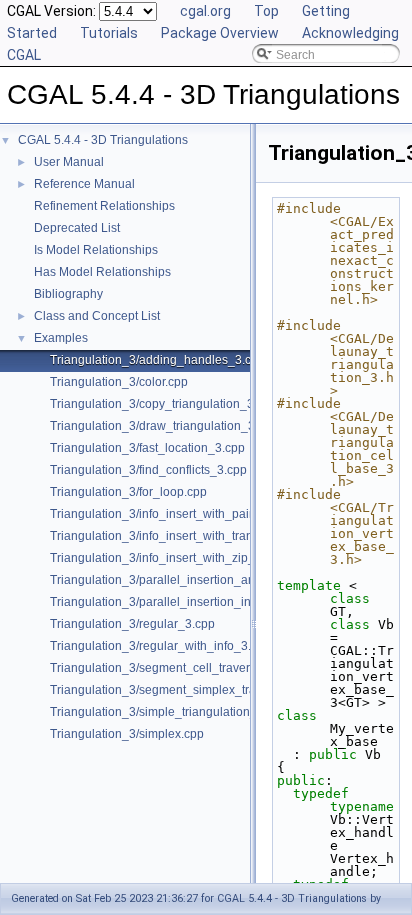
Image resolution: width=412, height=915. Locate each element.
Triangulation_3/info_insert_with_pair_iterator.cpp (185, 514)
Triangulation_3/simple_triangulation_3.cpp (168, 712)
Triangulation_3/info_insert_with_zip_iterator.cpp (182, 558)
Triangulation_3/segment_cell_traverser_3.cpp (177, 668)
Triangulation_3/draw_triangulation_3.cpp (164, 426)
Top (266, 11)
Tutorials (109, 33)
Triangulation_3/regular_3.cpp (132, 624)
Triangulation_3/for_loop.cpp (128, 492)
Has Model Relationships (102, 272)
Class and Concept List (97, 316)
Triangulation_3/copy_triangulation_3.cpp (163, 404)
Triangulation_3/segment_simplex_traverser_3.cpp (188, 690)
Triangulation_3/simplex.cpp (127, 734)
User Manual (69, 162)
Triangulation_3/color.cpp (119, 382)
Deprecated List (77, 228)
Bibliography (68, 294)
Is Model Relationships (96, 250)
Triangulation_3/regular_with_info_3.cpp (160, 646)
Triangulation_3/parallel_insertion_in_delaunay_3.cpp (198, 602)
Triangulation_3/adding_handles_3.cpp (157, 360)
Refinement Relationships (104, 206)
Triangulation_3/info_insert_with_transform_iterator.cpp (200, 536)
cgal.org (205, 11)
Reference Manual (84, 184)
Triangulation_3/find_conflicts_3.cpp (148, 470)
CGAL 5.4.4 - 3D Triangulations (103, 140)
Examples (61, 338)
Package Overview (220, 33)
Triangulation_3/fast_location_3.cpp (147, 448)
